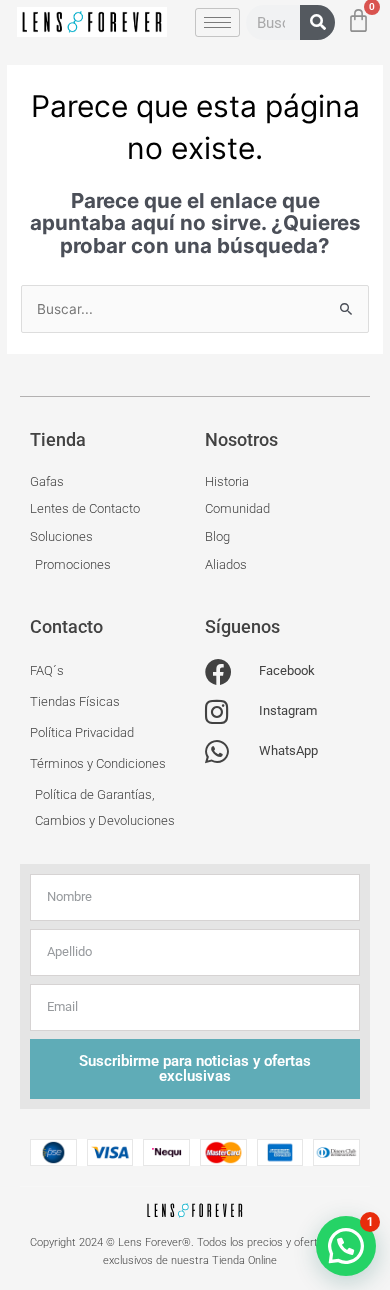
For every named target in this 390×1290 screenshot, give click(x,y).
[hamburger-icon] (217, 22)
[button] (346, 1246)
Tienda (58, 439)
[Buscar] (317, 22)
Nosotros (241, 439)
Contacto (66, 626)
